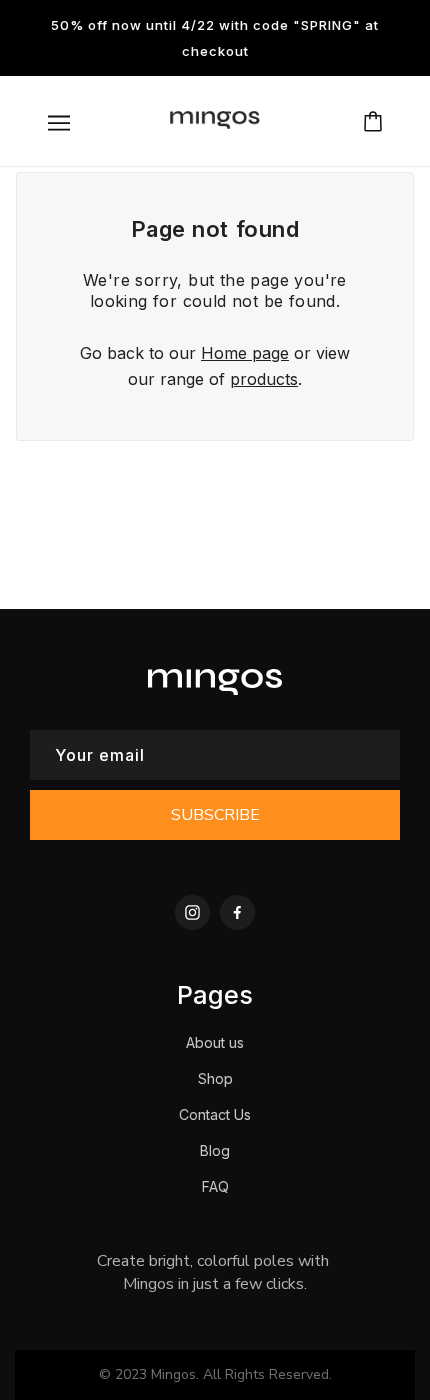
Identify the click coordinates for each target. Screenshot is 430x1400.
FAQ (215, 1186)
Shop (215, 1078)
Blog (215, 1150)
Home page (245, 353)
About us (215, 1042)
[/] (215, 127)
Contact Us (215, 1114)
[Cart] (373, 121)
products (264, 379)
